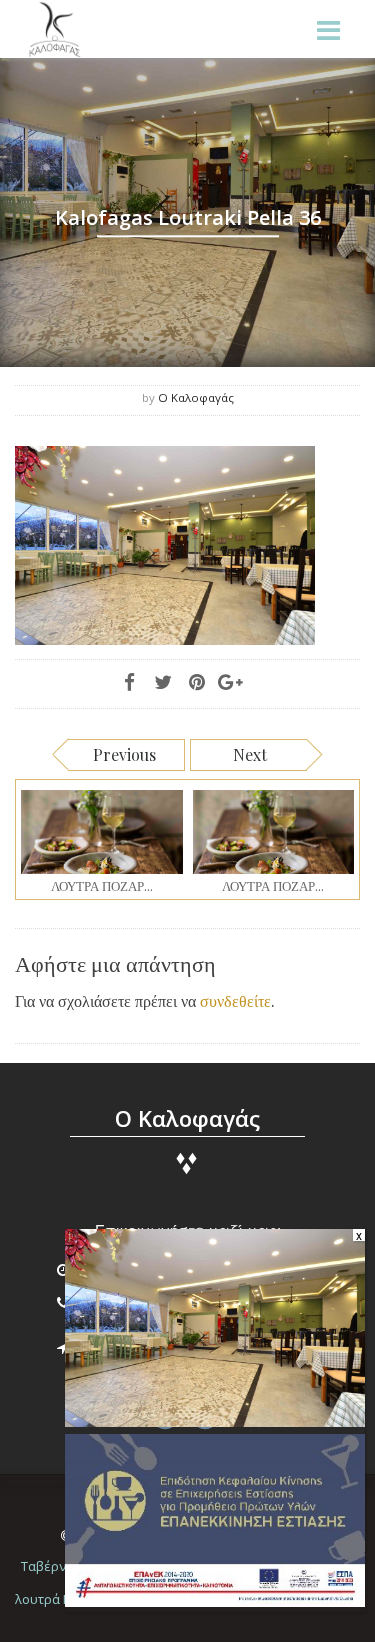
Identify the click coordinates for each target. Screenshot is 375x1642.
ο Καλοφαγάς (196, 397)
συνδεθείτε (235, 1000)
